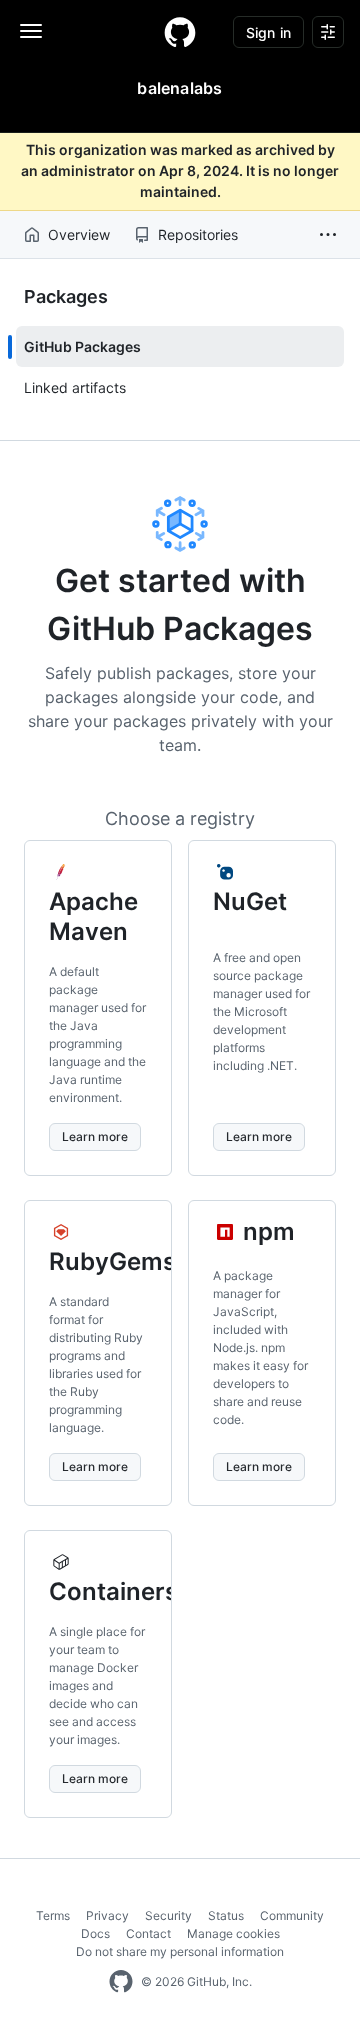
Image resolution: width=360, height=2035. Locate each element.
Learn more (95, 1136)
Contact (148, 1933)
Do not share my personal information (180, 1951)
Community (292, 1915)
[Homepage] (180, 32)
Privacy (107, 1915)
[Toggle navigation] (31, 31)
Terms (53, 1915)
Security (168, 1915)
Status (226, 1915)
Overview (79, 234)
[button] (328, 235)
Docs (95, 1933)
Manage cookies (233, 1933)
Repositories (198, 234)
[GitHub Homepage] (121, 1982)
